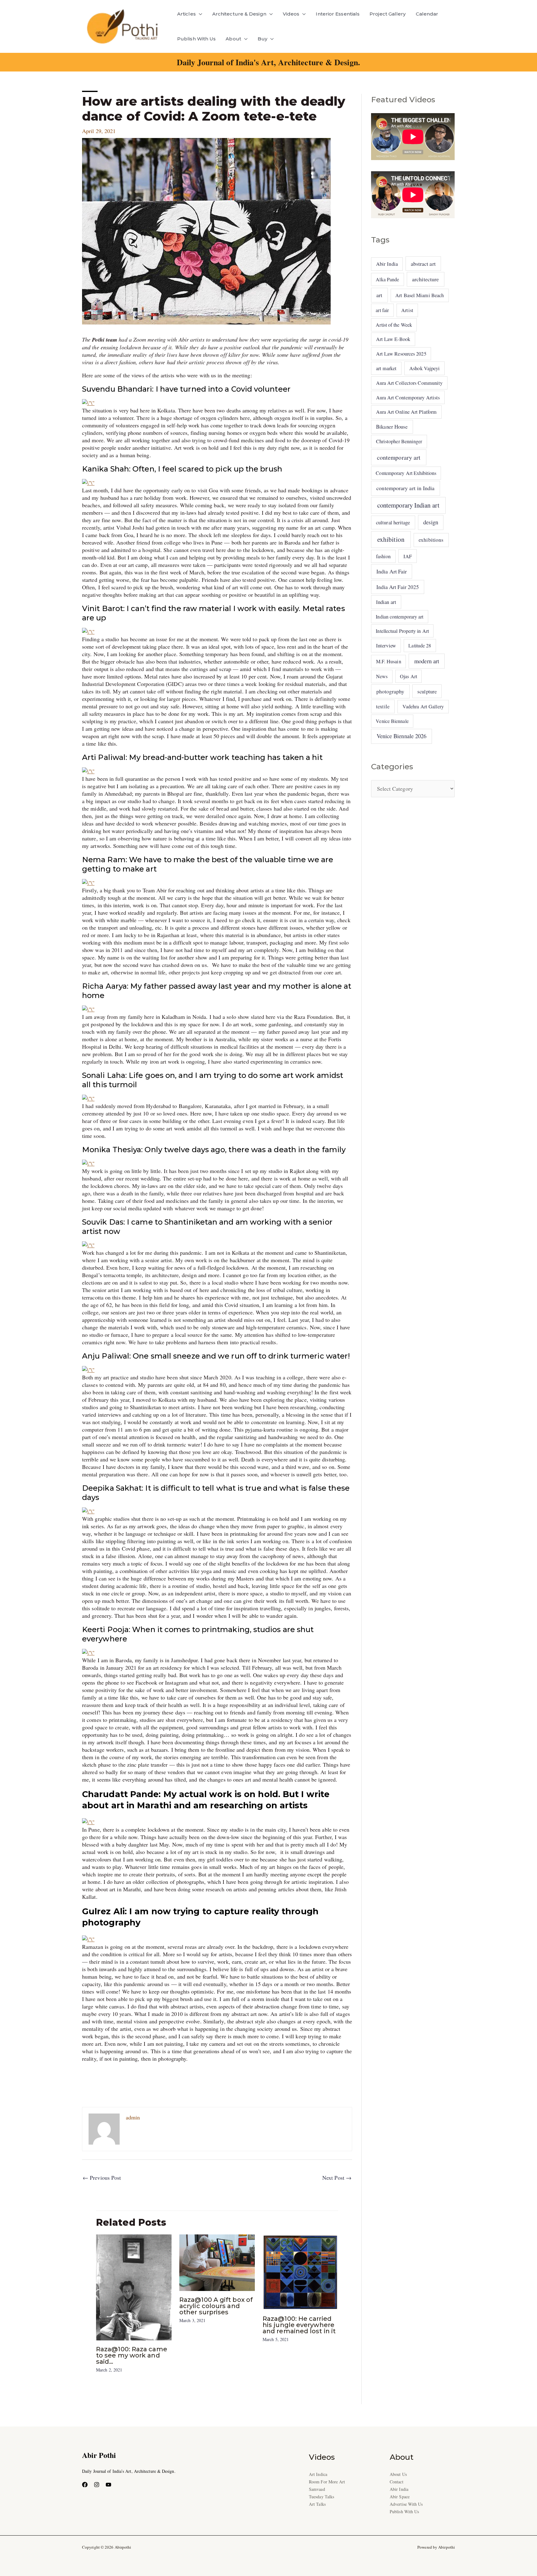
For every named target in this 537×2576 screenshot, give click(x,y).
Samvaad (317, 2489)
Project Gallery (388, 14)
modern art (427, 661)
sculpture (427, 691)
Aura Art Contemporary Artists (408, 398)
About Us (398, 2474)
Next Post (337, 2178)
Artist (407, 310)
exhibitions (431, 540)
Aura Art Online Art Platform (406, 412)
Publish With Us (196, 39)
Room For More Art (327, 2482)
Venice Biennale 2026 (402, 736)
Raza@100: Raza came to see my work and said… (132, 2355)
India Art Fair (392, 571)
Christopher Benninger (399, 441)
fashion (383, 556)
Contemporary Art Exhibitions (406, 473)
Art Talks (317, 2504)
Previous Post (102, 2178)
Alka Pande (387, 279)
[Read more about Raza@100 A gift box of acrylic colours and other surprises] (217, 2262)
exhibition (391, 539)
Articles (186, 14)
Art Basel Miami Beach (420, 295)
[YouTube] (108, 2485)
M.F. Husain (389, 661)
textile (383, 706)
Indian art (386, 602)
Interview (386, 645)
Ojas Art (408, 676)
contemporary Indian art (408, 505)
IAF (408, 556)
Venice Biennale (392, 721)
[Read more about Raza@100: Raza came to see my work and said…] (134, 2287)
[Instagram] (97, 2485)
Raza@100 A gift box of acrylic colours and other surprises (216, 2306)
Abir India (387, 264)
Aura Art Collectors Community (409, 383)
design (431, 522)
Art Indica (318, 2474)
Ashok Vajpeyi (425, 368)
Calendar (427, 14)
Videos (291, 14)
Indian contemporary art (399, 616)
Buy (262, 39)
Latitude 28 (420, 645)
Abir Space (400, 2497)
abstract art (423, 264)
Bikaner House (392, 427)
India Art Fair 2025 (398, 587)
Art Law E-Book (393, 339)
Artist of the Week (394, 325)
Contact (397, 2482)
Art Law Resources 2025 (401, 354)
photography (390, 691)
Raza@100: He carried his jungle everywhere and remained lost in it (299, 2325)
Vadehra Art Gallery (423, 706)
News (382, 676)
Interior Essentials (338, 14)
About (233, 39)
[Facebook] (85, 2485)
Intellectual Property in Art (402, 631)
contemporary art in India (405, 488)
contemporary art (399, 457)
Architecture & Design (239, 14)
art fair (382, 310)
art (379, 295)
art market (386, 368)
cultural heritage (393, 522)
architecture (425, 279)
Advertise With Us (406, 2504)
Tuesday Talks (321, 2497)
